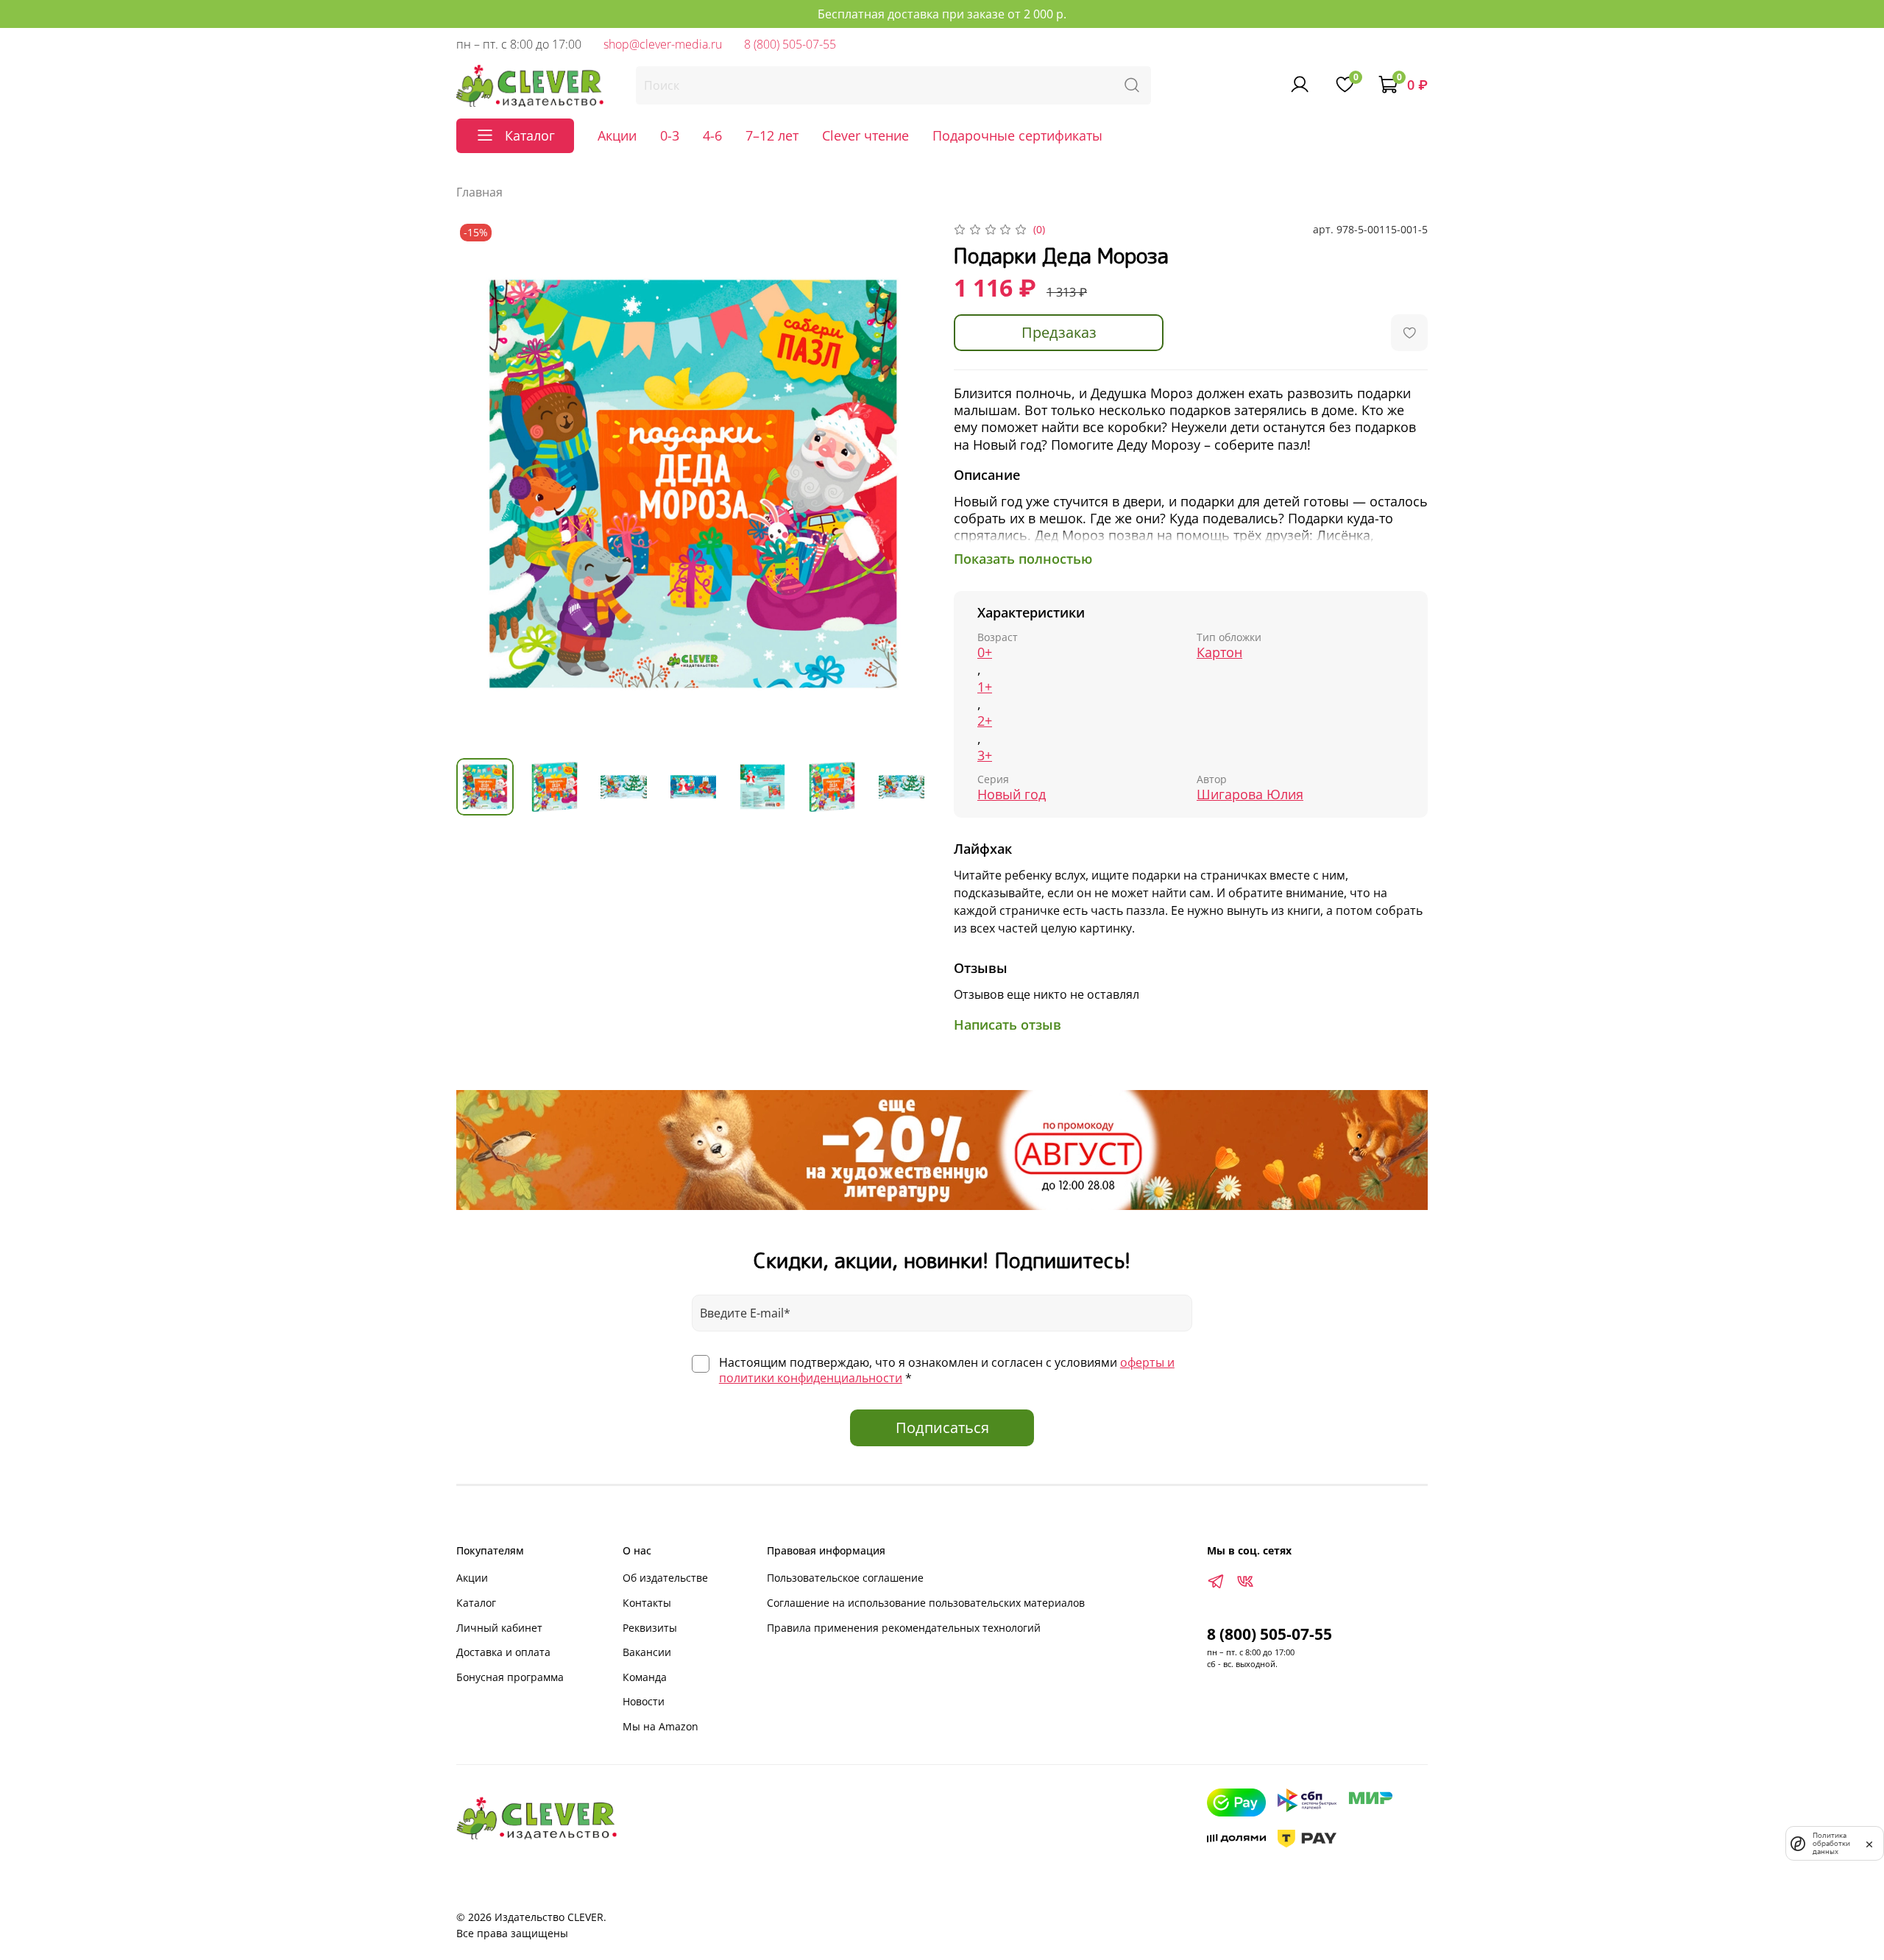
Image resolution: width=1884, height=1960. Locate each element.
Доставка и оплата (503, 1652)
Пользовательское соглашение (845, 1578)
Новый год (1012, 795)
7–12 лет (772, 135)
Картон (1219, 652)
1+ (985, 687)
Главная (479, 192)
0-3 (670, 135)
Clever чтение (865, 135)
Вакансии (647, 1652)
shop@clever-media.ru (663, 44)
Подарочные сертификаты (1017, 135)
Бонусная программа (510, 1677)
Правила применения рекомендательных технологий (904, 1628)
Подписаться (942, 1427)
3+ (985, 756)
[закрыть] (1869, 1843)
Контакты (647, 1603)
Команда (645, 1677)
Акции (617, 135)
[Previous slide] (480, 484)
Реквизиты (650, 1628)
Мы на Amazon (661, 1726)
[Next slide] (907, 484)
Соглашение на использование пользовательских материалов (926, 1603)
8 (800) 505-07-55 (790, 44)
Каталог (476, 1603)
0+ (985, 652)
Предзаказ (1059, 332)
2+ (985, 721)
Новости (644, 1701)
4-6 (712, 135)
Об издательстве (665, 1578)
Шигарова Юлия (1250, 795)
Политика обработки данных (1831, 1843)
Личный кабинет (499, 1628)
